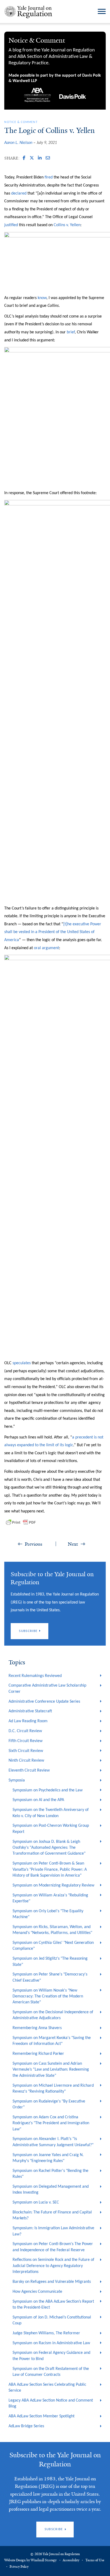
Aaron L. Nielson (18, 143)
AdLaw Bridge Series (26, 2426)
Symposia (17, 1780)
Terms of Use (95, 2560)
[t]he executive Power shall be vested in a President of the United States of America (53, 932)
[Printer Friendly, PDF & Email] (21, 1522)
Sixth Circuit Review (26, 1751)
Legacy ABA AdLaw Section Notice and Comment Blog (51, 2403)
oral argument (46, 948)
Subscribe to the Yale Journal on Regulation (55, 2460)
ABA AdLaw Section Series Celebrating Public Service (47, 2388)
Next (73, 1544)
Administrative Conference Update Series (44, 1702)
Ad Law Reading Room (28, 1721)
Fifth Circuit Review (25, 1741)
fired (49, 177)
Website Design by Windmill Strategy (30, 2560)
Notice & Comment (21, 122)
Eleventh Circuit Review (29, 1770)
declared (19, 193)
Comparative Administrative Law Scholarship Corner (47, 1688)
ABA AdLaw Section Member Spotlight (42, 2416)
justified (11, 225)
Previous (34, 1544)
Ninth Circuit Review (26, 1761)
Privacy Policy (19, 2567)
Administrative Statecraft (30, 1711)
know (42, 298)
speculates (22, 1363)
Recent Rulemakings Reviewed (35, 1676)
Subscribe (28, 1631)
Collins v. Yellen (67, 225)
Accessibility (71, 2560)
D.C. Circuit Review (25, 1731)
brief (71, 332)
